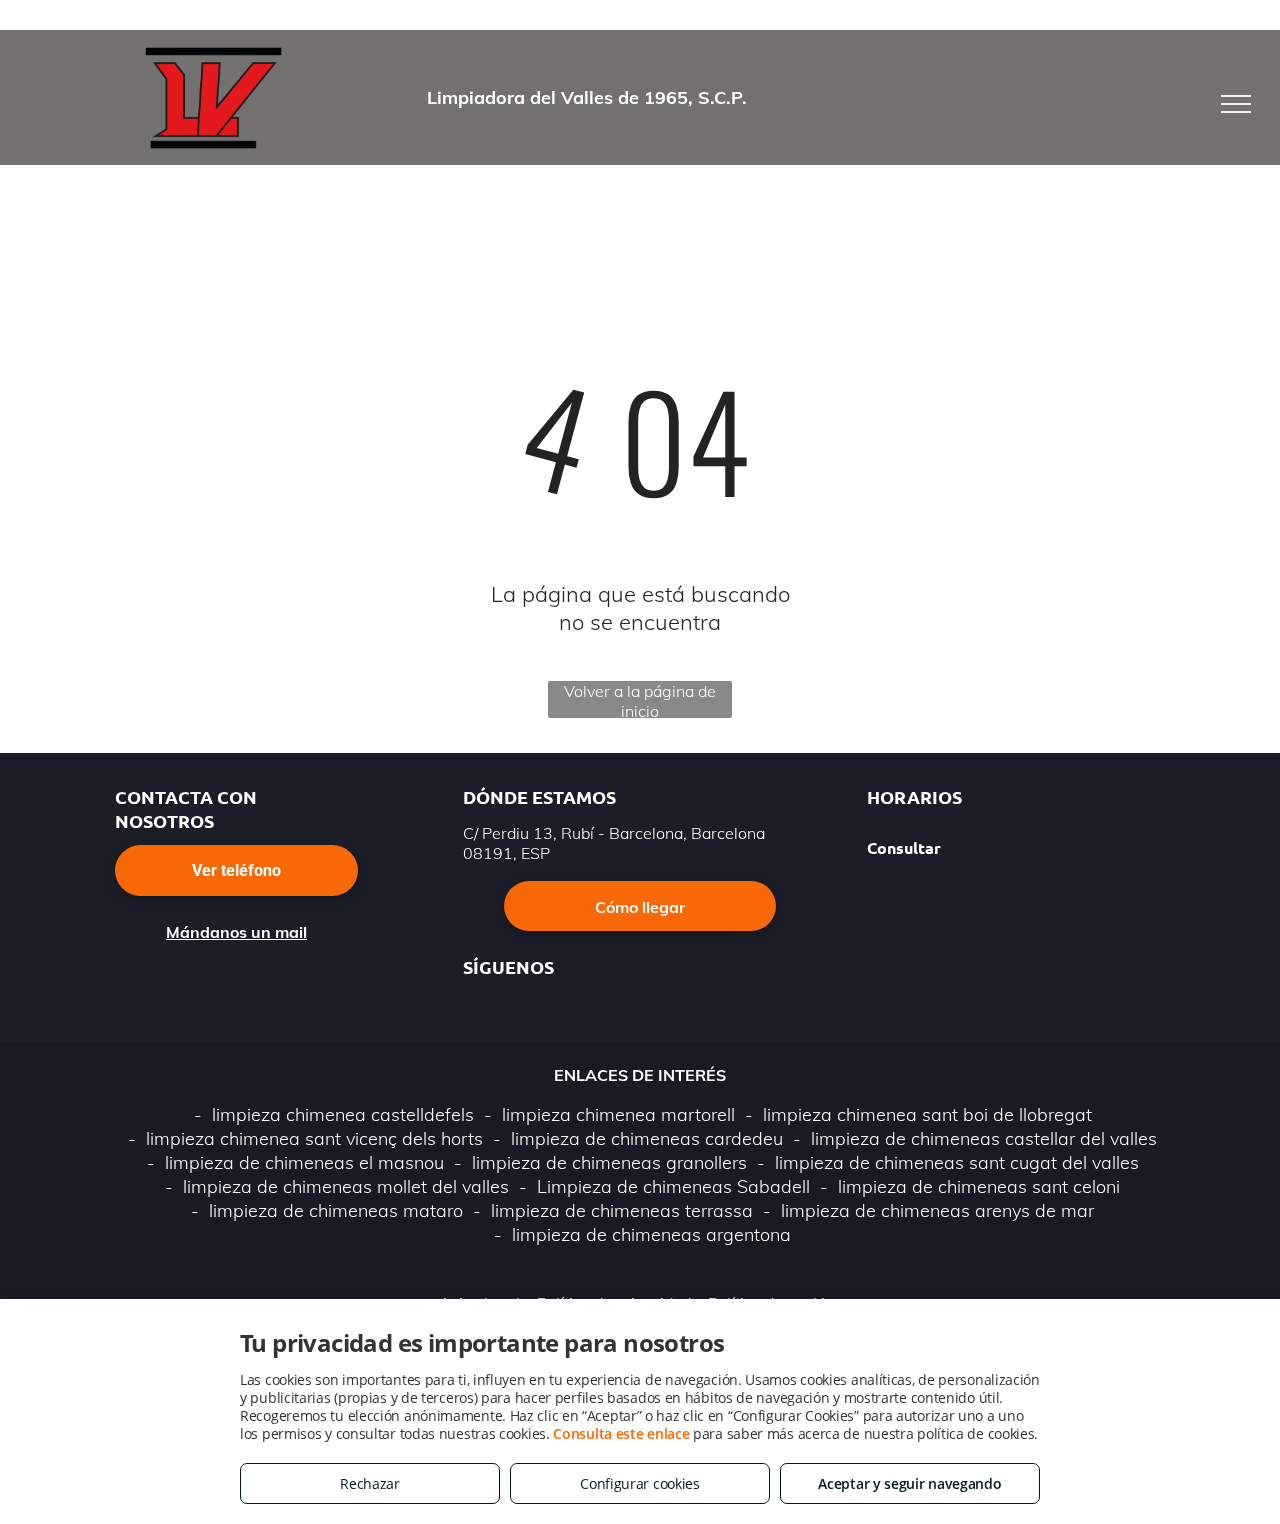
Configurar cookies (640, 1483)
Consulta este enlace (621, 1433)
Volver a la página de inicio (640, 699)
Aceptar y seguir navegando (909, 1483)
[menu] (1236, 104)
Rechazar (370, 1483)
